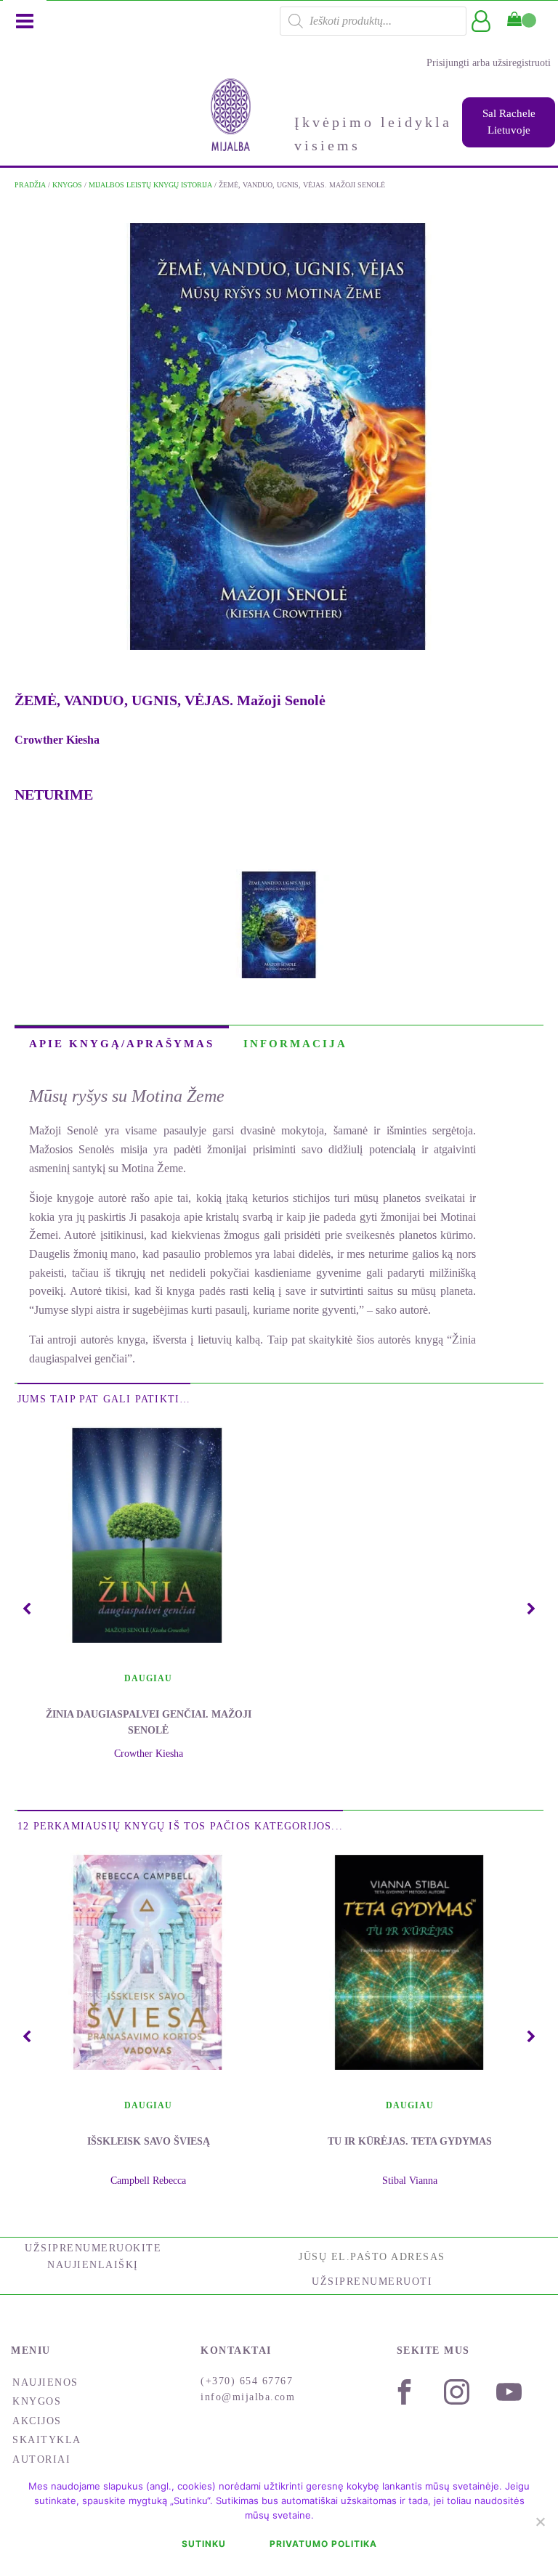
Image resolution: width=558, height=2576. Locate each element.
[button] (27, 1609)
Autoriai (41, 2459)
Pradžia (30, 185)
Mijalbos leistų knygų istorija (150, 185)
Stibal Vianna (410, 2181)
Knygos (67, 185)
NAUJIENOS (45, 2382)
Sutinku (204, 2544)
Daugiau (148, 1678)
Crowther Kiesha (57, 740)
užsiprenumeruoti (372, 2282)
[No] (540, 2522)
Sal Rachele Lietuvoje (509, 122)
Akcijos (37, 2421)
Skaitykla (47, 2440)
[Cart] (522, 20)
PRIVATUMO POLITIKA (323, 2544)
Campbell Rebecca (148, 2181)
